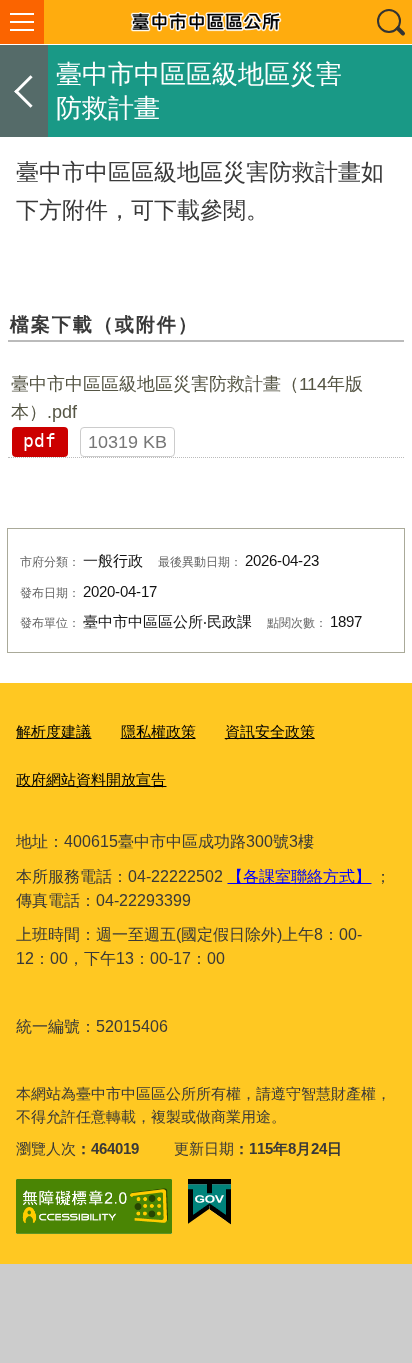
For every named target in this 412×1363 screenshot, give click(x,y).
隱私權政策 (158, 731)
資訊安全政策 (270, 731)
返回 (24, 91)
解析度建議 (53, 731)
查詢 (390, 22)
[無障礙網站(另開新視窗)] (94, 1206)
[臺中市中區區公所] (206, 22)
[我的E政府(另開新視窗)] (209, 1202)
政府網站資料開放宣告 (91, 779)
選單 (22, 22)
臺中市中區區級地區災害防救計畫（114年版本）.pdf (187, 398)
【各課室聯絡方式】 (299, 876)
